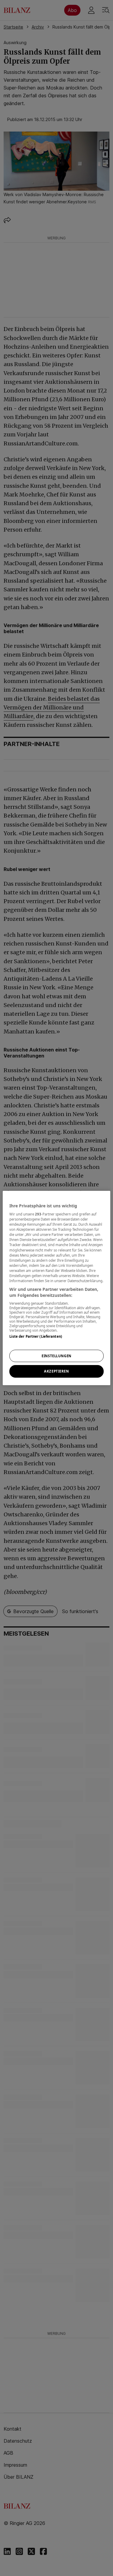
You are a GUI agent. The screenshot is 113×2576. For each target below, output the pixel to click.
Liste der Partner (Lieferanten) (36, 1336)
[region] (56, 1288)
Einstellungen (56, 1356)
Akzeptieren (56, 1371)
